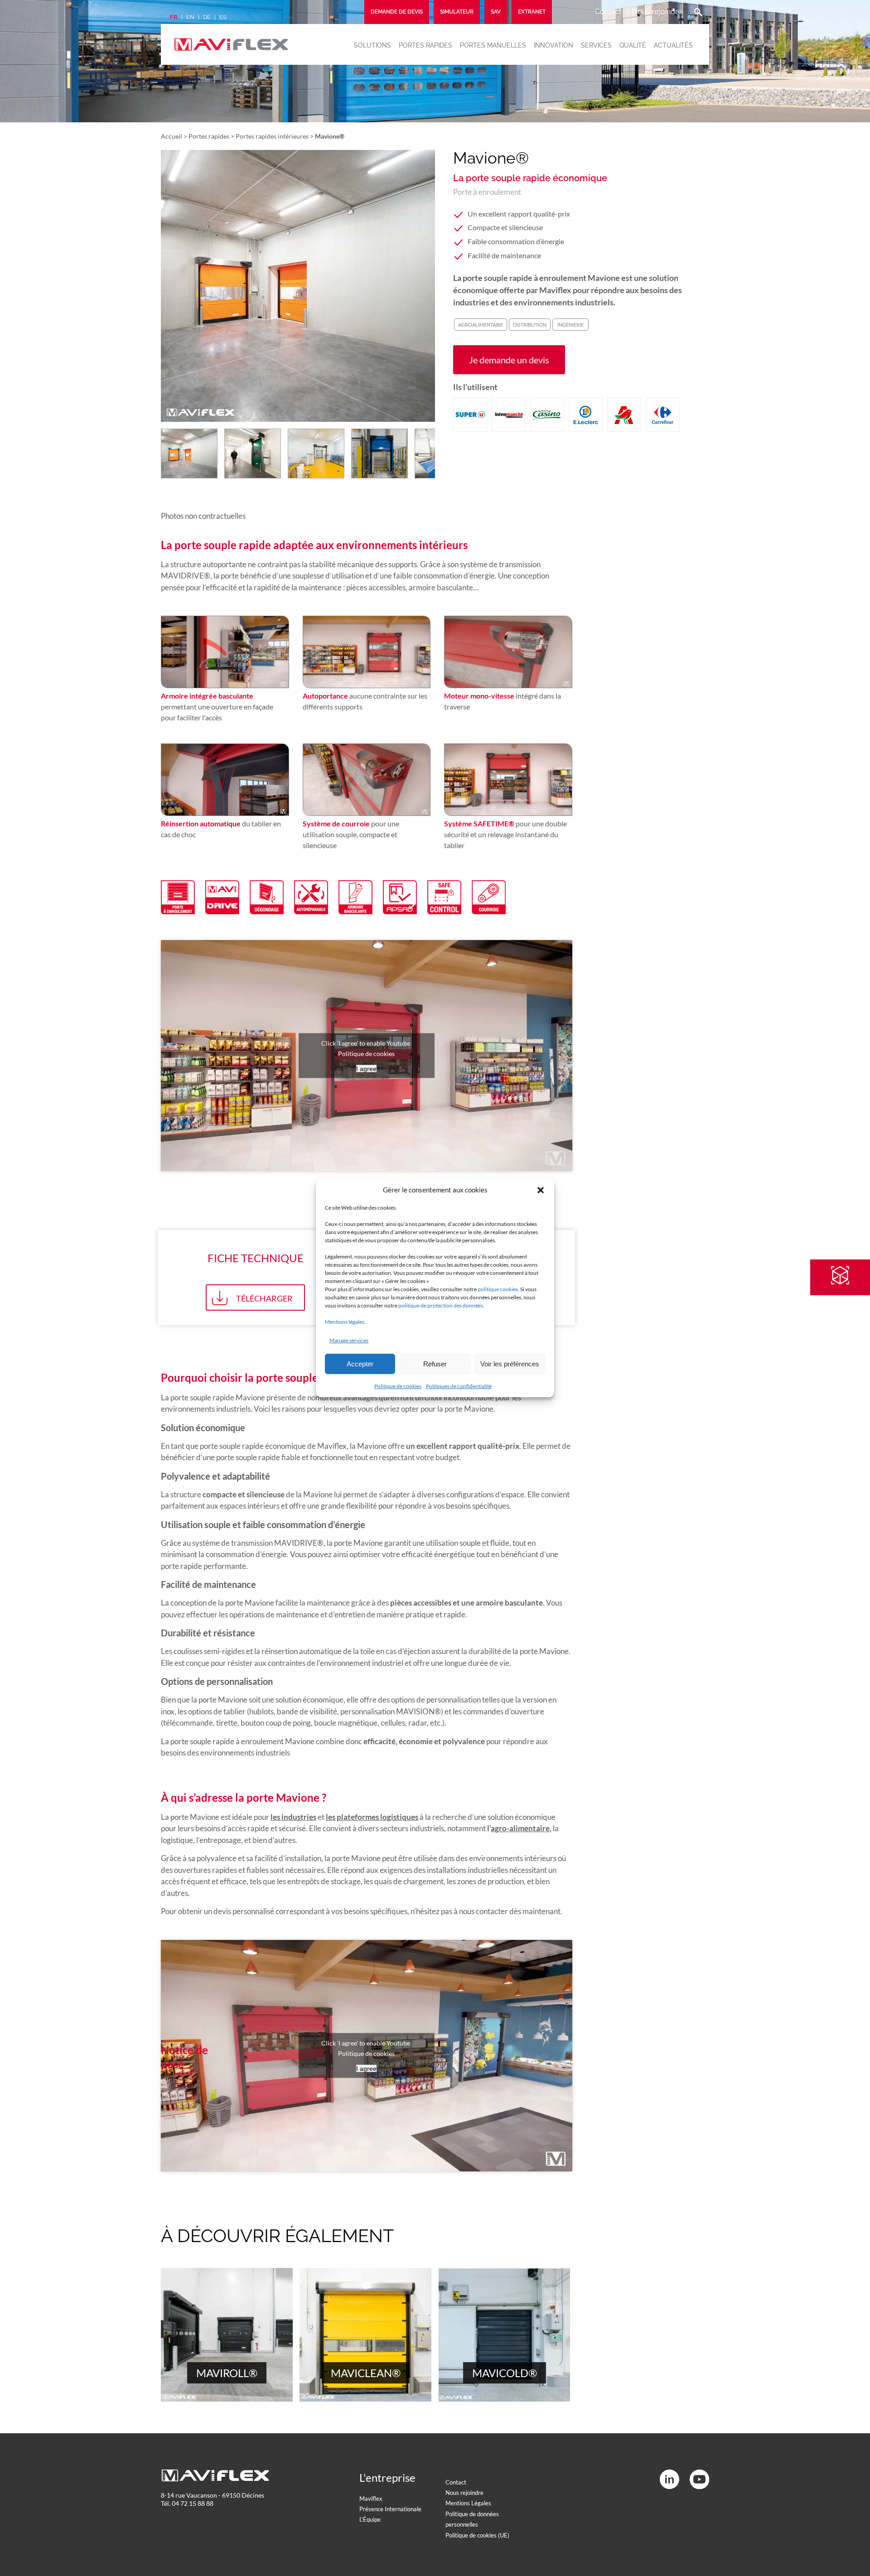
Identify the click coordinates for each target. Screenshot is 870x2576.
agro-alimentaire (520, 1828)
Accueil (172, 136)
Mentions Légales (468, 2503)
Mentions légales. (345, 1322)
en (190, 17)
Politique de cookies (398, 1386)
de (207, 17)
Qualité (633, 45)
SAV (496, 12)
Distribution (530, 325)
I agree (366, 1069)
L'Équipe (370, 2519)
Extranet (532, 12)
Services (596, 45)
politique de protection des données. (441, 1305)
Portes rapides (425, 45)
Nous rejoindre (657, 12)
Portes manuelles (493, 45)
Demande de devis (397, 12)
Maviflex (371, 2499)
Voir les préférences (510, 1364)
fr (174, 17)
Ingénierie (570, 325)
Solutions (372, 45)
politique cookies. (498, 1289)
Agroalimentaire (481, 325)
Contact (608, 12)
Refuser (435, 1364)
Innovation (553, 45)
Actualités (673, 45)
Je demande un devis (509, 360)
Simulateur (457, 12)
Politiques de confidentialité (459, 1386)
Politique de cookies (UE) (477, 2535)
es (223, 17)
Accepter (360, 1364)
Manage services (349, 1340)
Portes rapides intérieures (272, 136)
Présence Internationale (390, 2509)
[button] (541, 1190)
